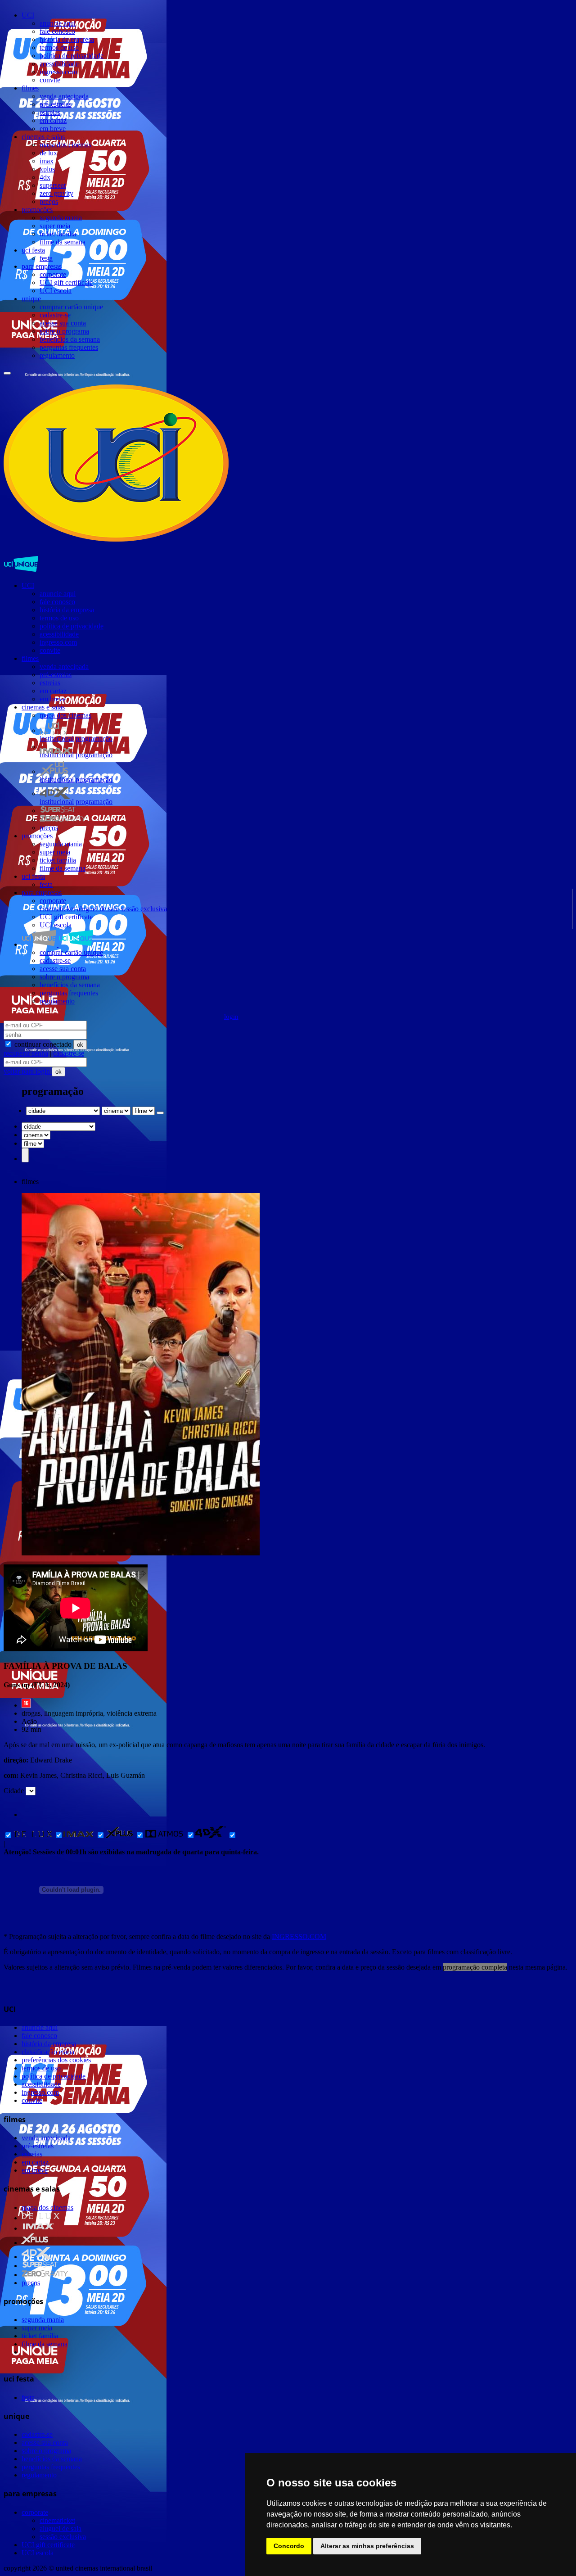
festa (46, 258)
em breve (53, 129)
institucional (57, 739)
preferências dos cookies (56, 2060)
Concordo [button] (289, 2546)
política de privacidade (72, 56)
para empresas (42, 266)
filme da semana (63, 242)
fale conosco (57, 31)
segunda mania (61, 218)
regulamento (57, 355)
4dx (45, 177)
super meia (55, 226)
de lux (48, 153)
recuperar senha (26, 1053)
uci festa (33, 250)
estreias (50, 112)
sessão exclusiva (144, 909)
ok (80, 1045)
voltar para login (28, 1071)
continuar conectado (42, 1044)
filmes (30, 88)
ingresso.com (58, 72)
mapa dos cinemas (65, 145)
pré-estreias (56, 104)
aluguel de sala (98, 909)
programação (94, 739)
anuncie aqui (58, 23)
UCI (28, 15)
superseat (53, 185)
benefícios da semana (70, 339)
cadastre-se (55, 315)
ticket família (58, 234)
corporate (53, 274)
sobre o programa (64, 331)
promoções (37, 210)
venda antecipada (64, 96)
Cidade (14, 1791)
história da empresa (67, 39)
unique (31, 299)
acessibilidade (59, 64)
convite (50, 80)
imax (47, 161)
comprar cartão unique (71, 307)
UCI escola (56, 291)
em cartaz (53, 120)
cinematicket (57, 909)
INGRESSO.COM (299, 1937)
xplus (47, 169)
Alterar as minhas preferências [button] (367, 2546)
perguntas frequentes (69, 347)
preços (49, 201)
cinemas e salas (43, 137)
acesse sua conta (63, 323)
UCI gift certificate (66, 282)
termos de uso (59, 47)
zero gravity (56, 193)
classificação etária (48, 2052)
